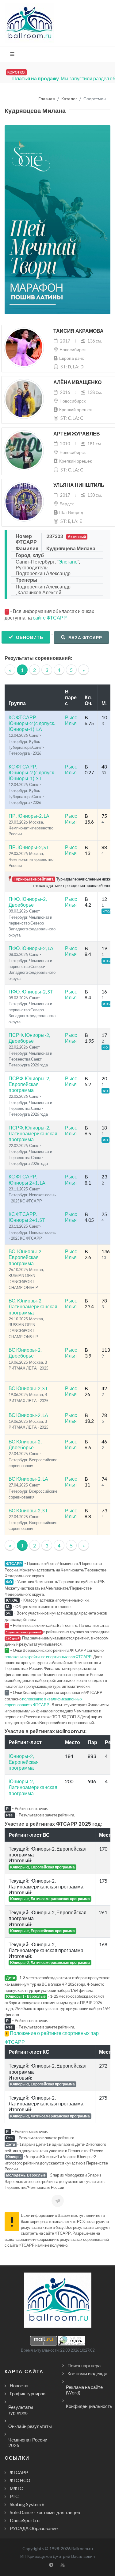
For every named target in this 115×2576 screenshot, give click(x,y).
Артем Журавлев (77, 434)
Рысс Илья (71, 720)
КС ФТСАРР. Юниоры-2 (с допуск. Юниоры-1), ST (32, 772)
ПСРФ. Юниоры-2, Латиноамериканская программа (33, 1133)
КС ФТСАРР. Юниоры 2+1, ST (27, 1217)
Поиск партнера (84, 2365)
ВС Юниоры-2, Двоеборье (25, 1353)
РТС (14, 2496)
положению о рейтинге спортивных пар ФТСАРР (48, 1657)
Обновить (29, 637)
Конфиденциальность (89, 2406)
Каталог (69, 99)
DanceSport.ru (25, 2520)
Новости (19, 2385)
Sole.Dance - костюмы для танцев (45, 2512)
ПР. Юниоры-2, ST (29, 847)
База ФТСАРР (85, 638)
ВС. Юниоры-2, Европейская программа (25, 1257)
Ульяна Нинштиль (79, 485)
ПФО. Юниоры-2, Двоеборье (28, 902)
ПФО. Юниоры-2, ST (31, 991)
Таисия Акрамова (79, 331)
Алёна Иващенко (77, 382)
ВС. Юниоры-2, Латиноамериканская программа (33, 1306)
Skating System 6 (27, 2504)
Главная (47, 99)
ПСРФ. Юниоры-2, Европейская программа (29, 1084)
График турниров (28, 2393)
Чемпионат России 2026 (28, 2442)
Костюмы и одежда (87, 2373)
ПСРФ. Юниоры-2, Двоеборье (29, 1038)
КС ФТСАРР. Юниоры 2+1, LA (27, 1179)
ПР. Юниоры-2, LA (29, 816)
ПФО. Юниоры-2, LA (31, 948)
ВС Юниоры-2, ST (28, 1388)
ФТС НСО (20, 2480)
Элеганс (68, 562)
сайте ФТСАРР (50, 618)
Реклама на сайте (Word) (84, 2390)
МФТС (16, 2488)
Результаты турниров (21, 2410)
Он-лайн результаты (30, 2426)
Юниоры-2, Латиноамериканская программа (33, 1787)
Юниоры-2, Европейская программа (24, 1762)
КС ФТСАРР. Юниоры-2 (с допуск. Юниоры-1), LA (32, 723)
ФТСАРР (19, 2472)
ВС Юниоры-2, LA (28, 1415)
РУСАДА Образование (34, 2528)
